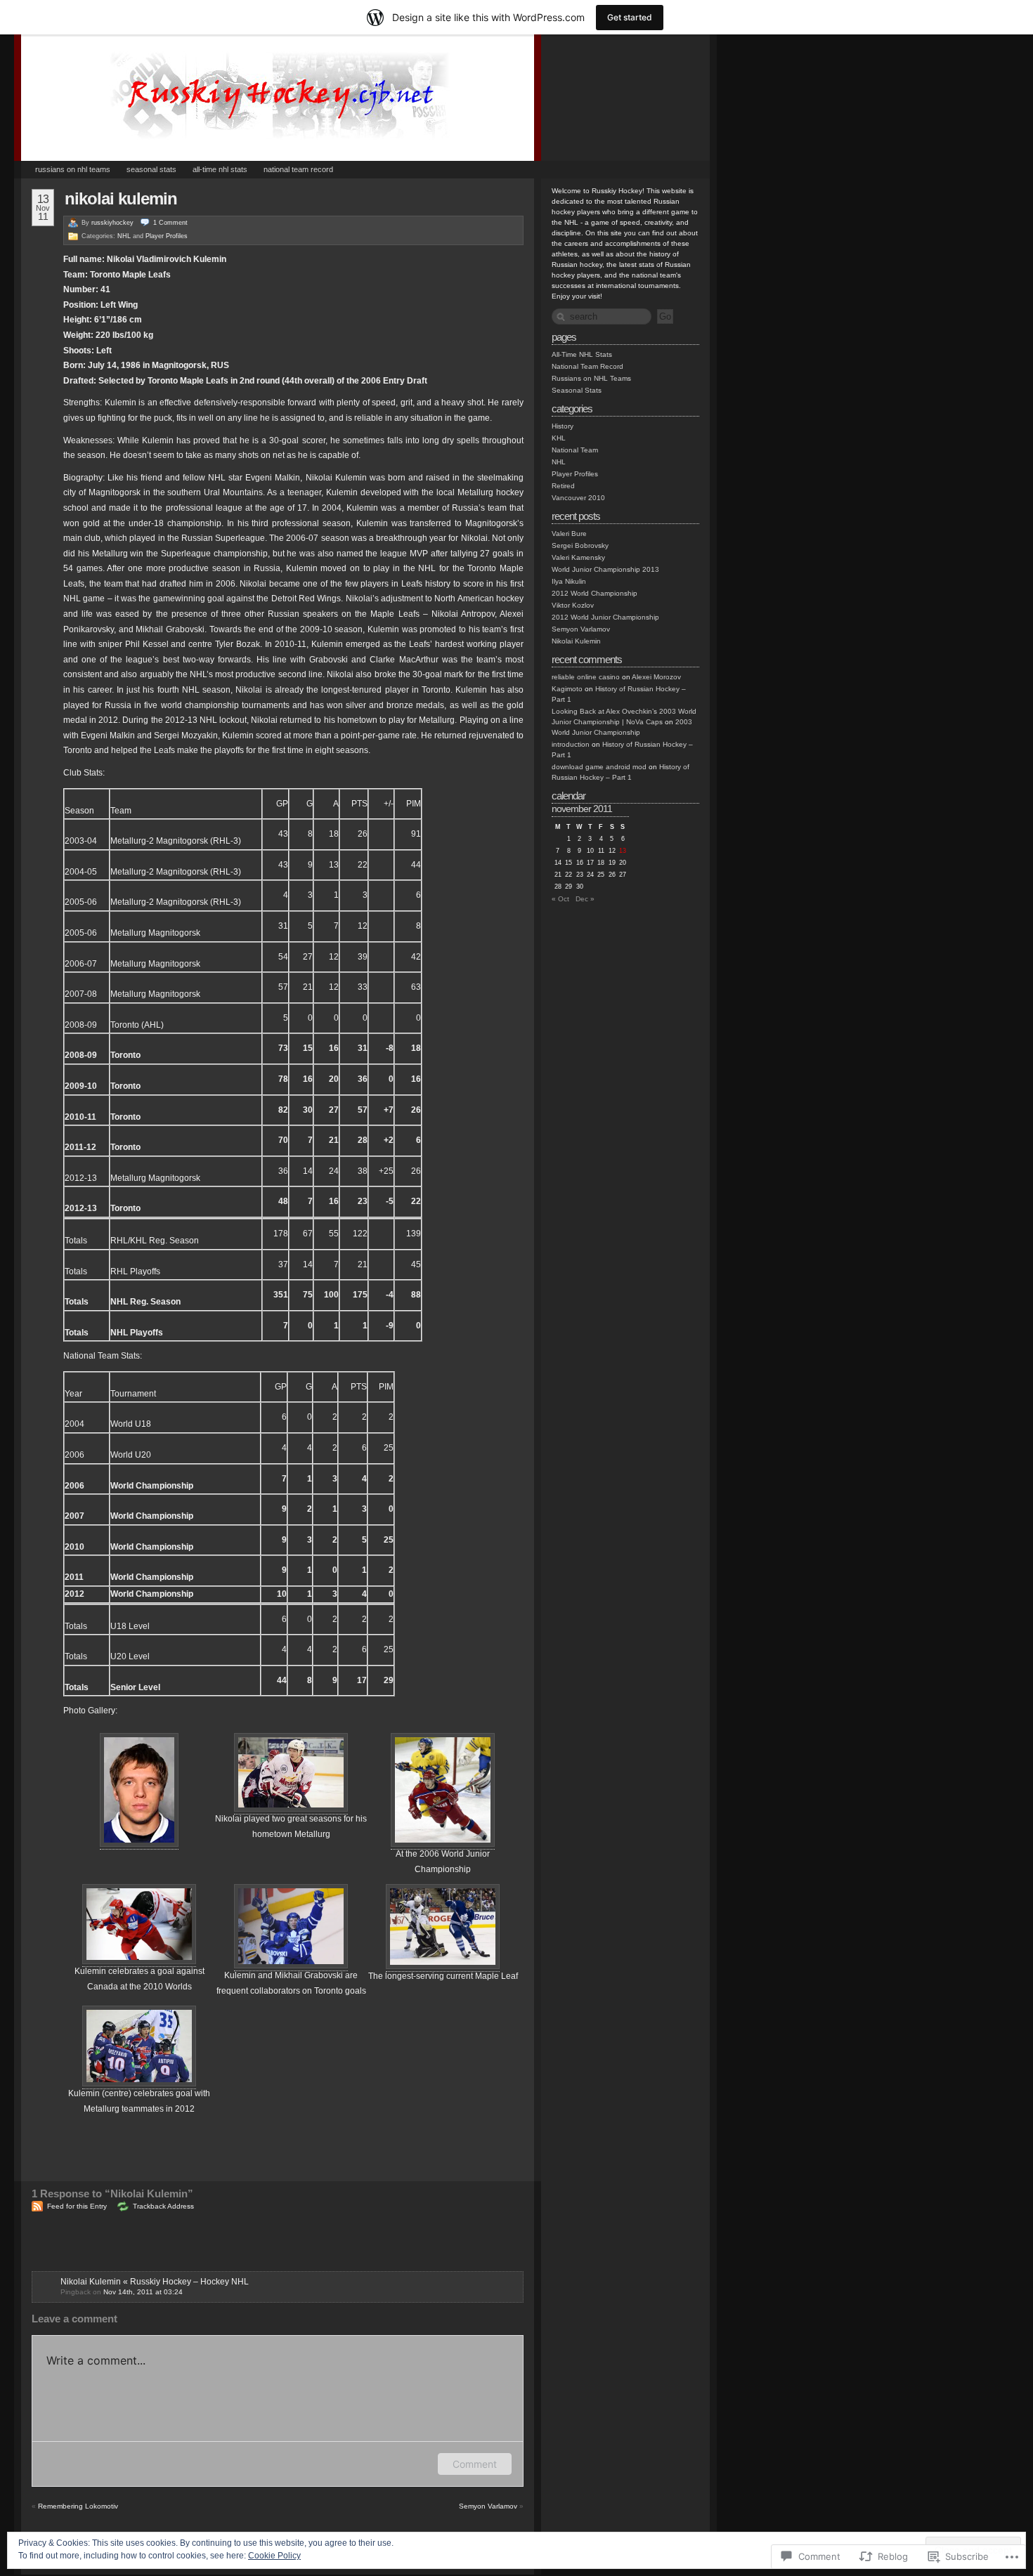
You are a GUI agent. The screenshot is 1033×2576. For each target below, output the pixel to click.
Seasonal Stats (151, 169)
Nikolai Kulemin (121, 198)
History (563, 426)
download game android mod (599, 767)
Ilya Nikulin (569, 581)
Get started (630, 17)
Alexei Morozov (656, 677)
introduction (571, 744)
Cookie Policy (274, 2556)
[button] (139, 1790)
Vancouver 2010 (578, 498)
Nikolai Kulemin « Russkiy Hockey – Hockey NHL (155, 2282)
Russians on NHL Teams (73, 169)
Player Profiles (167, 236)
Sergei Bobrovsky (580, 545)
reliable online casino (586, 677)
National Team (575, 450)
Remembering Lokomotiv (78, 2506)
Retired (563, 486)
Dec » (585, 899)
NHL (124, 236)
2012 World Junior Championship (605, 617)
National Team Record (298, 169)
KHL (559, 438)
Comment (475, 2464)
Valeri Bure (569, 534)
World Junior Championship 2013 (605, 569)
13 (623, 851)
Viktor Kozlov (573, 605)
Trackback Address (163, 2206)
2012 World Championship (595, 593)
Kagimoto (567, 689)
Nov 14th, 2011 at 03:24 (143, 2292)
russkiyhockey (112, 223)
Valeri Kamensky (578, 557)
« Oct (560, 899)
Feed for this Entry (77, 2206)
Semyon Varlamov (488, 2506)
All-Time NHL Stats (220, 169)
